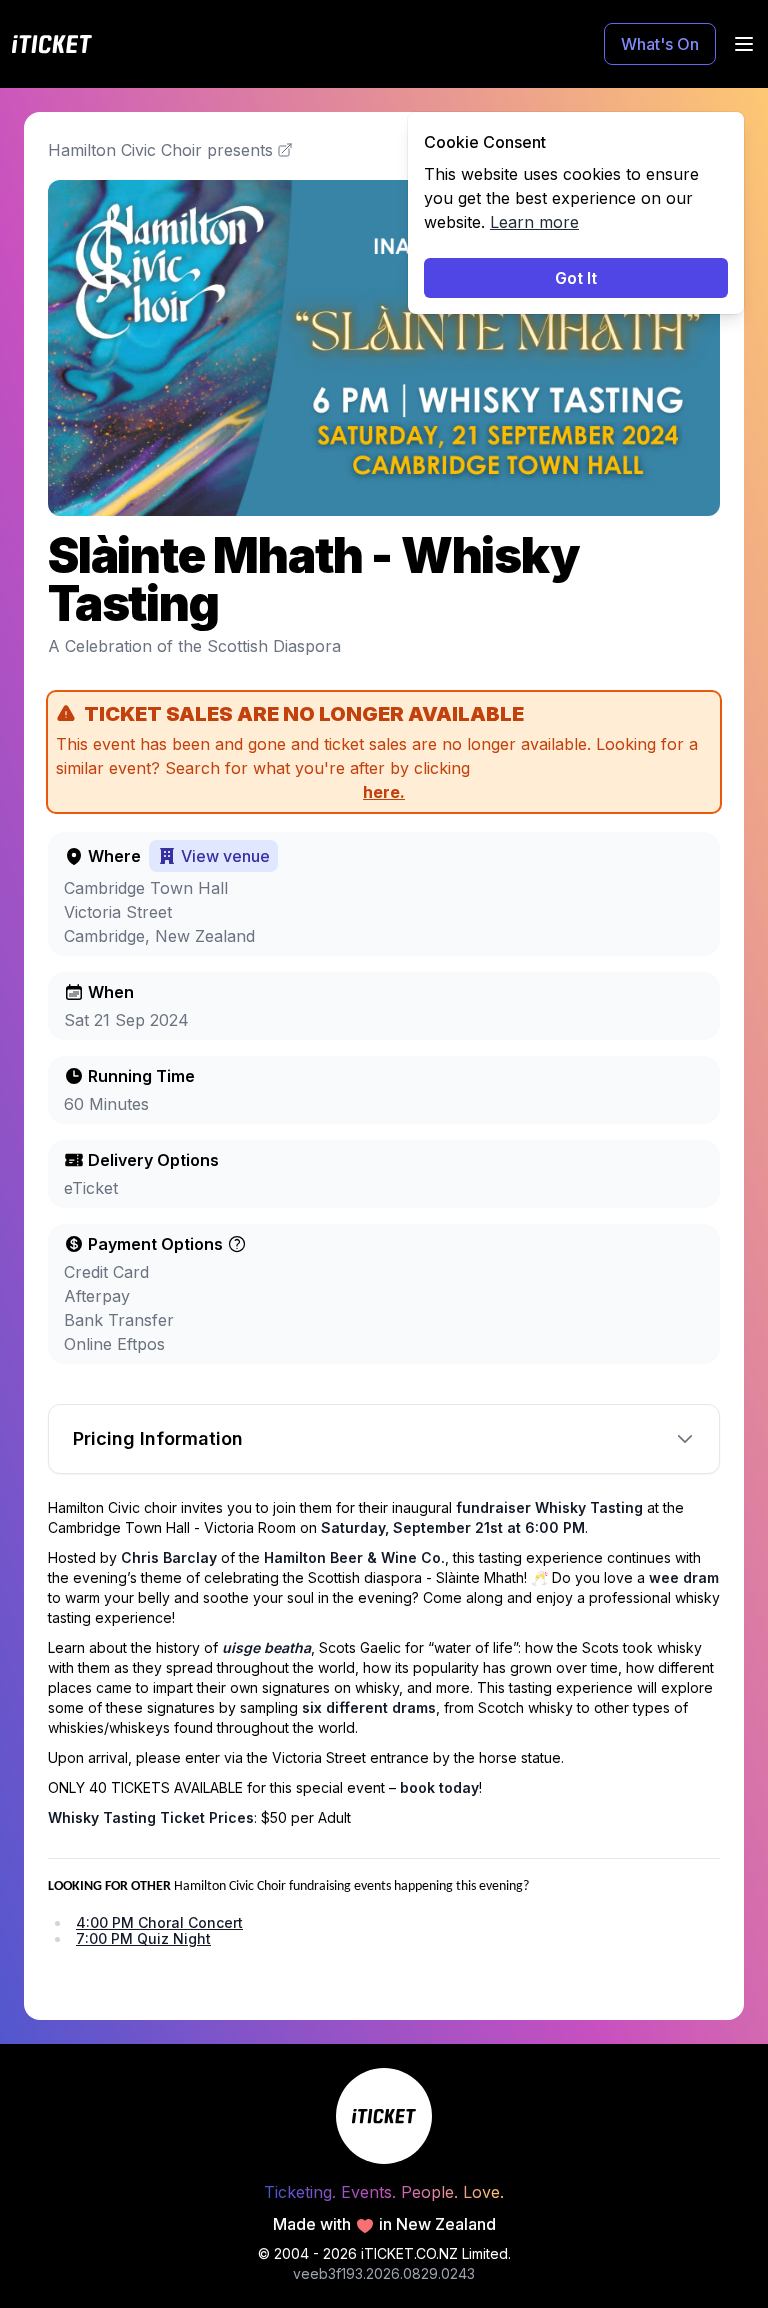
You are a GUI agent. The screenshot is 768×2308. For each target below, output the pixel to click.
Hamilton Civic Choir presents (160, 150)
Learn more (534, 222)
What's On (660, 44)
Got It (576, 278)
